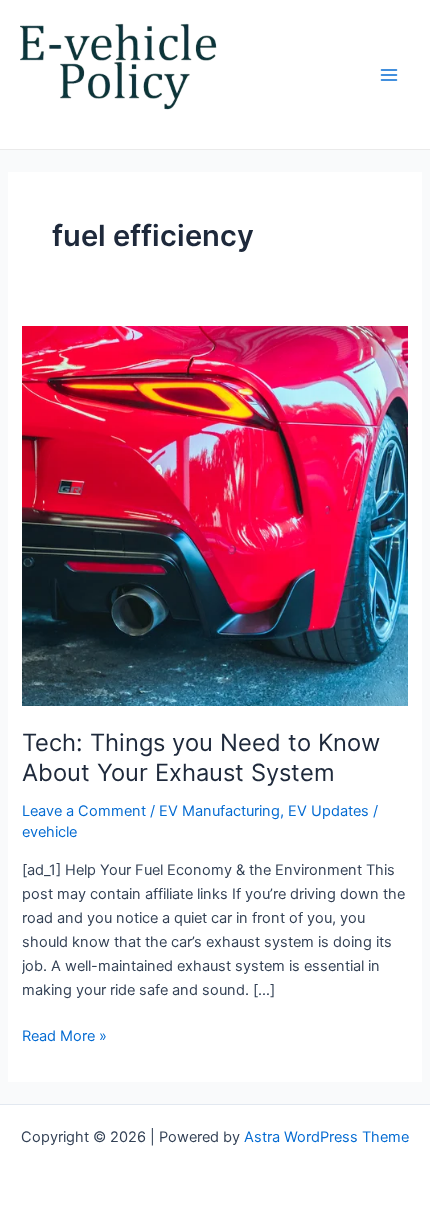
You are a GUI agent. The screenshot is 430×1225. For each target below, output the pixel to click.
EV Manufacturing (219, 811)
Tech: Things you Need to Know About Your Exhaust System (201, 758)
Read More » (64, 1034)
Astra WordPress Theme (326, 1137)
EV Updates (328, 811)
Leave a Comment (84, 811)
